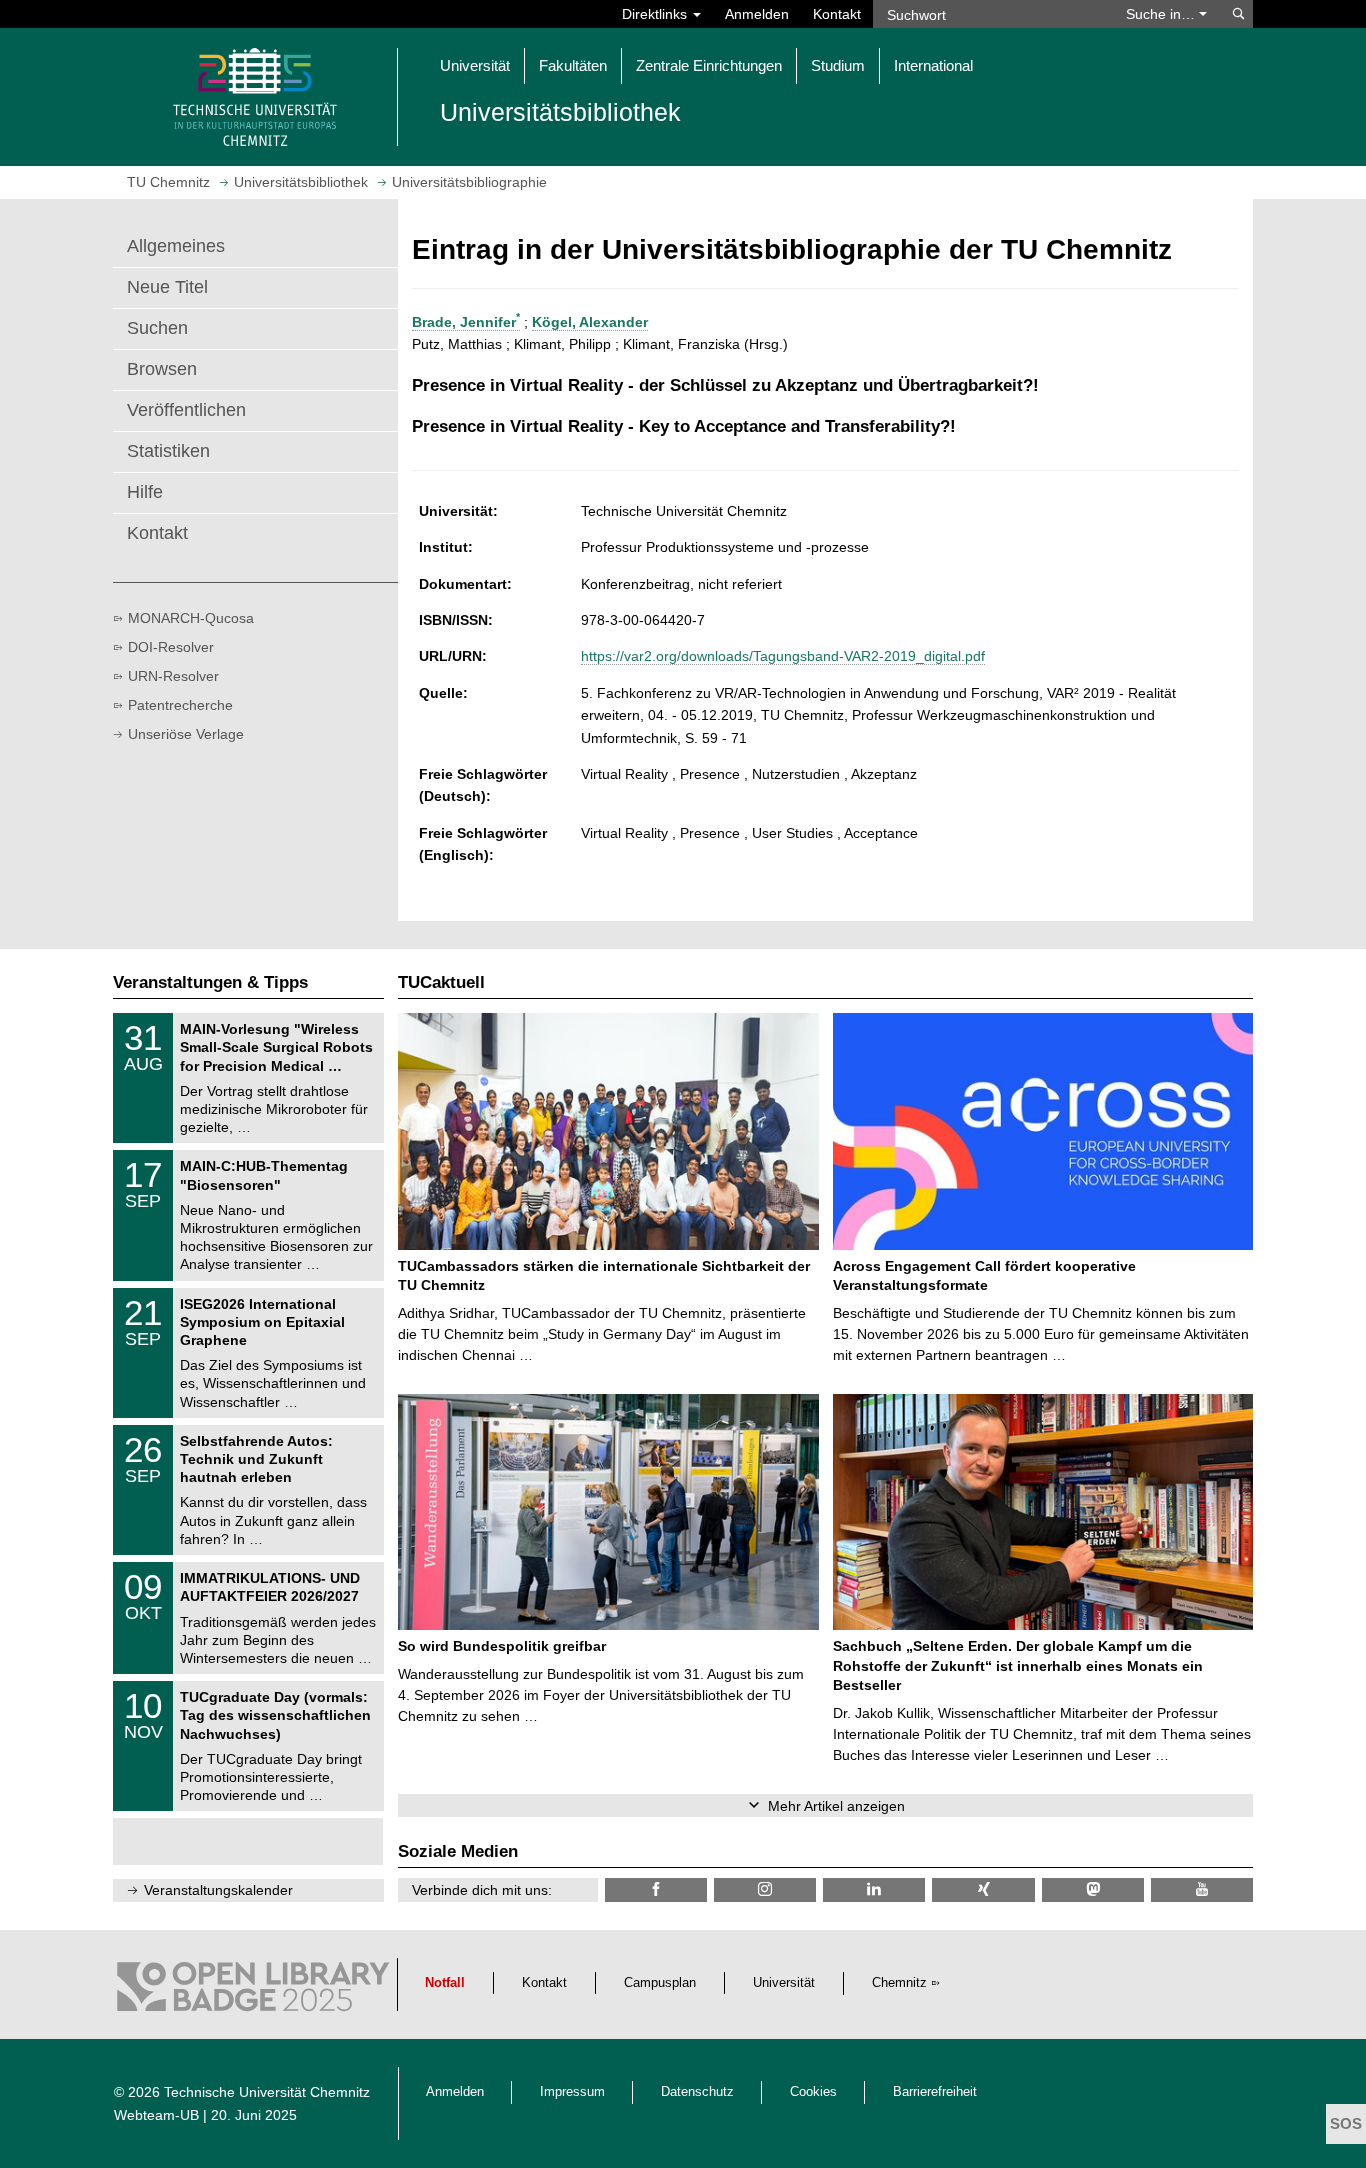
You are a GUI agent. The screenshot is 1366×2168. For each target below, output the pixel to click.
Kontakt (837, 14)
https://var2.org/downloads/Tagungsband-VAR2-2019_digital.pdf (783, 656)
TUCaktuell (441, 982)
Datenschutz (697, 2092)
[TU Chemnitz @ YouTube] (1202, 1889)
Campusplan (660, 1983)
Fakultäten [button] (573, 65)
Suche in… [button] (1162, 14)
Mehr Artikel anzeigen (836, 1806)
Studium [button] (838, 65)
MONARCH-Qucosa (191, 618)
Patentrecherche (180, 705)
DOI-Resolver (171, 647)
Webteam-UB (156, 2115)
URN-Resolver (173, 676)
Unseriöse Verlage (186, 734)
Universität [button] (475, 65)
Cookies (813, 2092)
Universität (784, 1983)
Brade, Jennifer (466, 322)
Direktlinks (656, 14)
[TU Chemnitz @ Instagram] (765, 1889)
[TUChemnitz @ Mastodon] (1093, 1889)
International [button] (933, 65)
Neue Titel (167, 287)
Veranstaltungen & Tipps (210, 982)
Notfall (445, 1983)
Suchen (157, 328)
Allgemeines (176, 246)
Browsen (162, 369)
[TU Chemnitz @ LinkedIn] (874, 1889)
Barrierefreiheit (935, 2092)
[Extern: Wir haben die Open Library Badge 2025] (253, 1992)
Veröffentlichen (186, 410)
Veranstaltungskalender (218, 1890)
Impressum (572, 2092)
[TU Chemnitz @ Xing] (983, 1889)
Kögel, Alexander (590, 322)
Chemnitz (899, 1983)
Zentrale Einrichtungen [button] (709, 65)
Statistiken (168, 451)
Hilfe (145, 492)
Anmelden (757, 14)
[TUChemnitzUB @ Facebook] (656, 1889)
